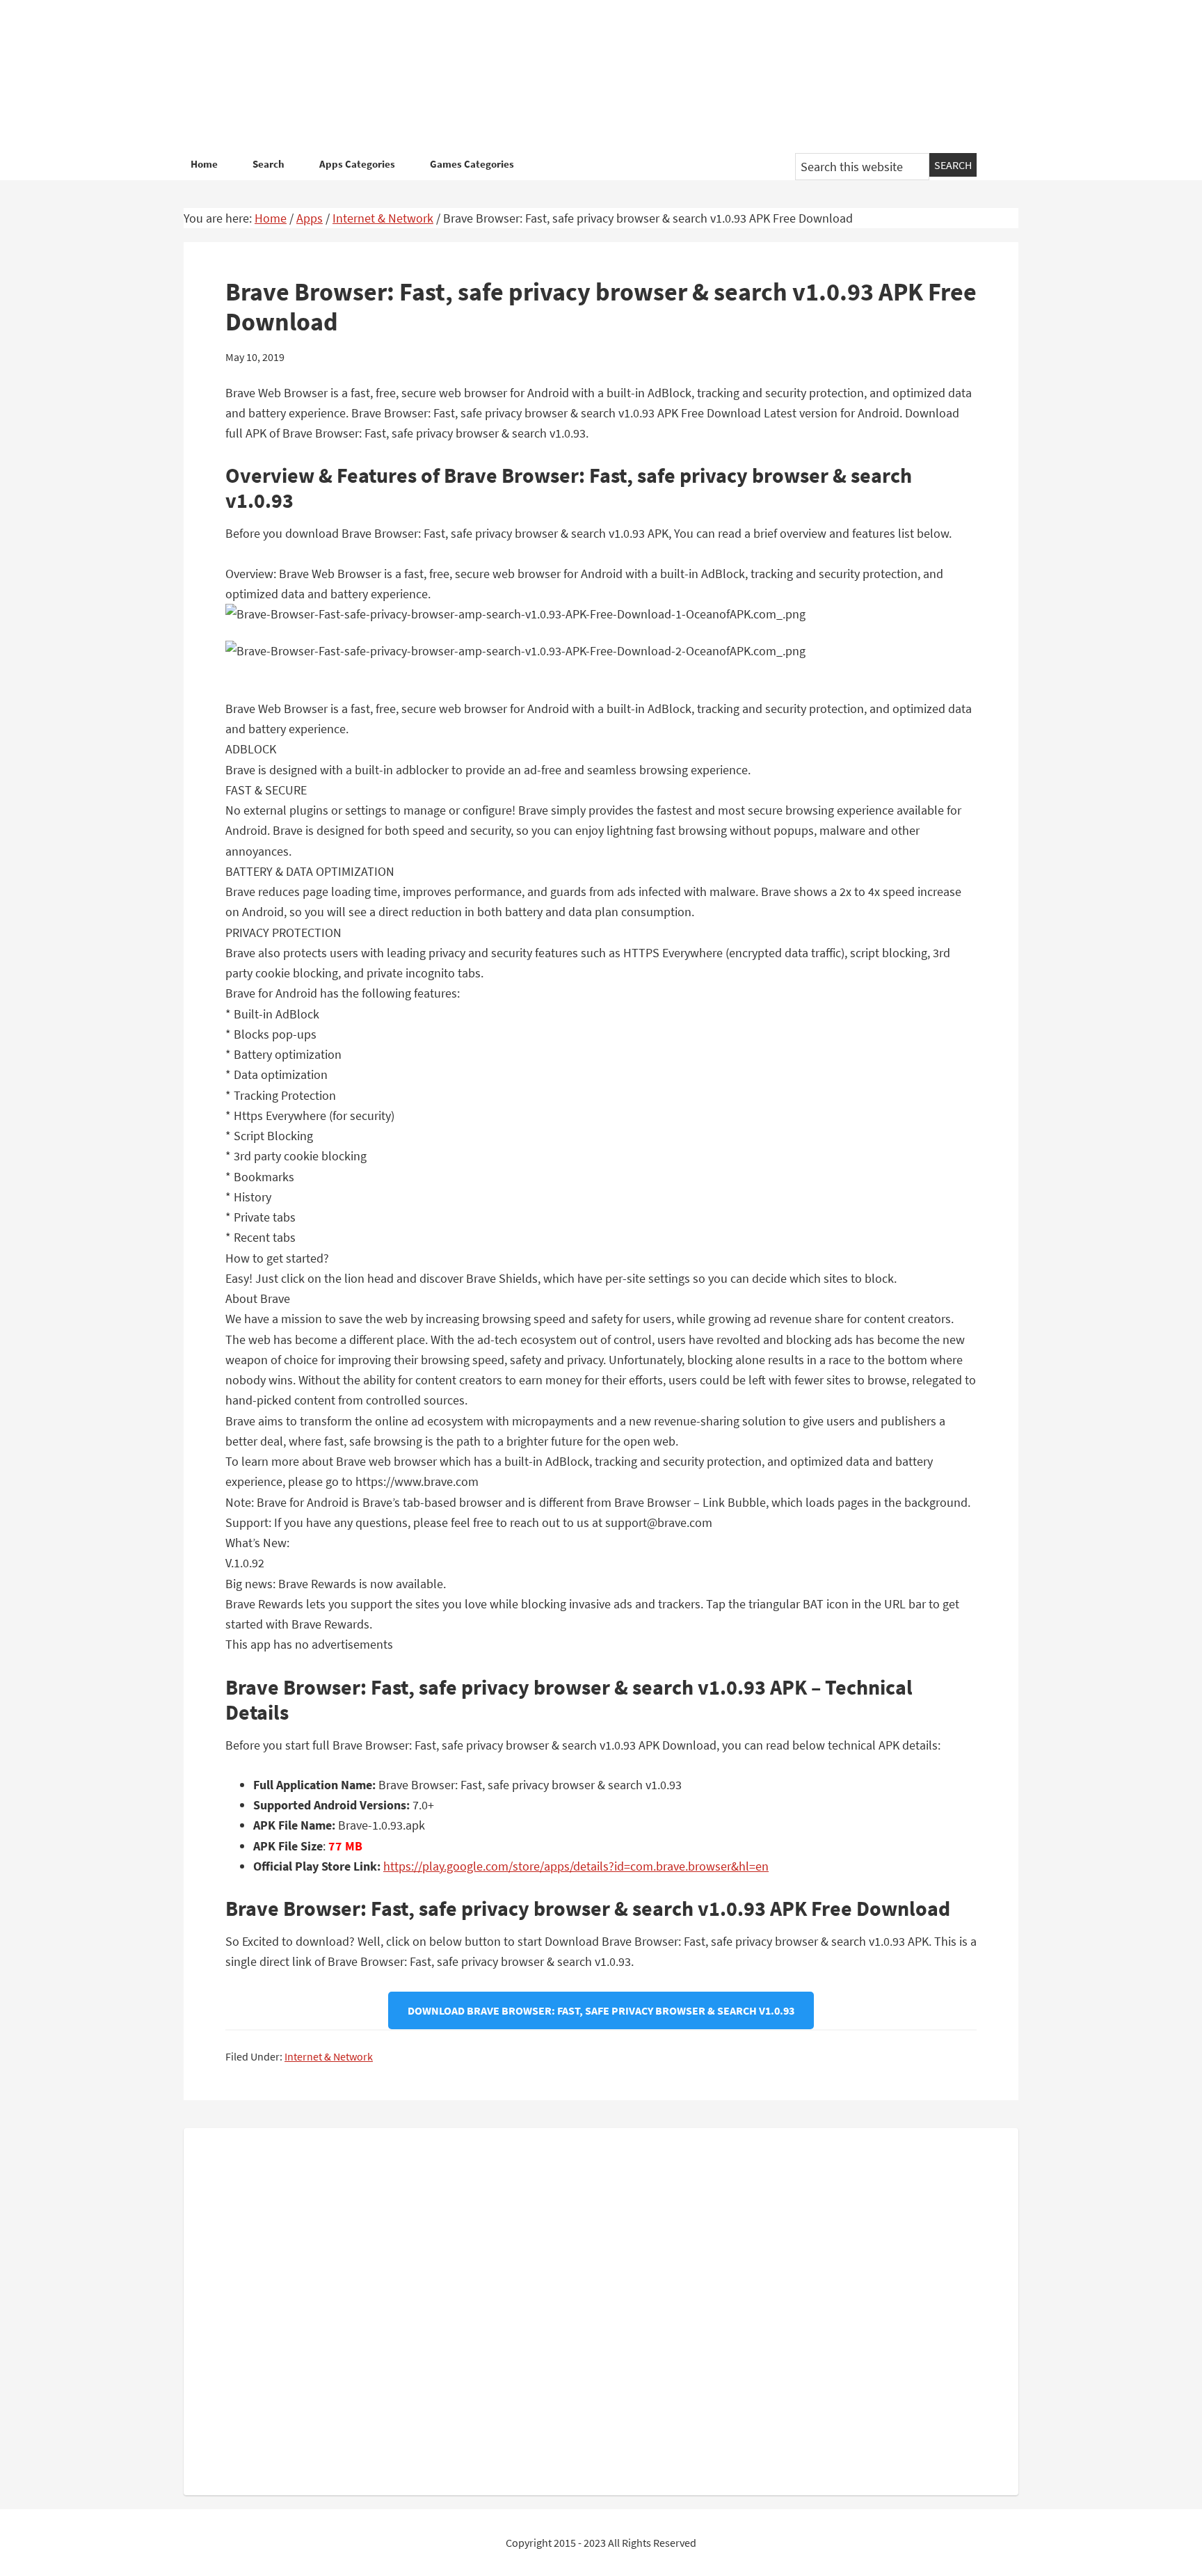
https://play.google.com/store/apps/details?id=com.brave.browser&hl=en (576, 1866)
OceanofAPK (580, 77)
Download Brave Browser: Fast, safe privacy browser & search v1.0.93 (601, 2010)
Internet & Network (329, 2056)
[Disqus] (601, 2309)
